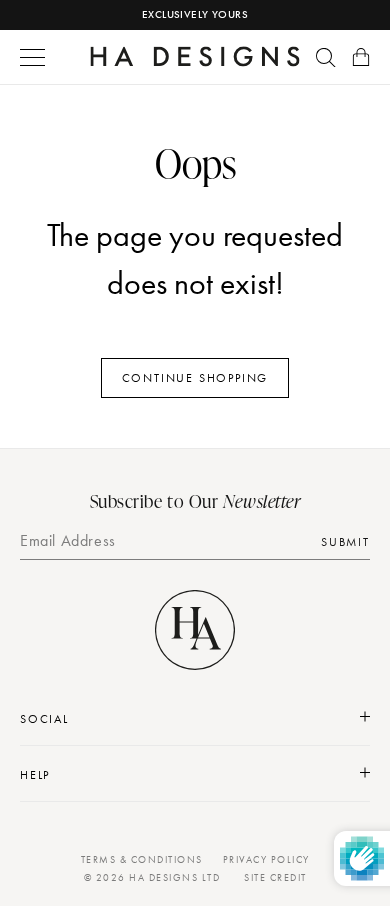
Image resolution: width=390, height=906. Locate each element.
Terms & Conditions (142, 859)
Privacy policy (266, 859)
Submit (345, 542)
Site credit (275, 877)
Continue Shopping (195, 378)
